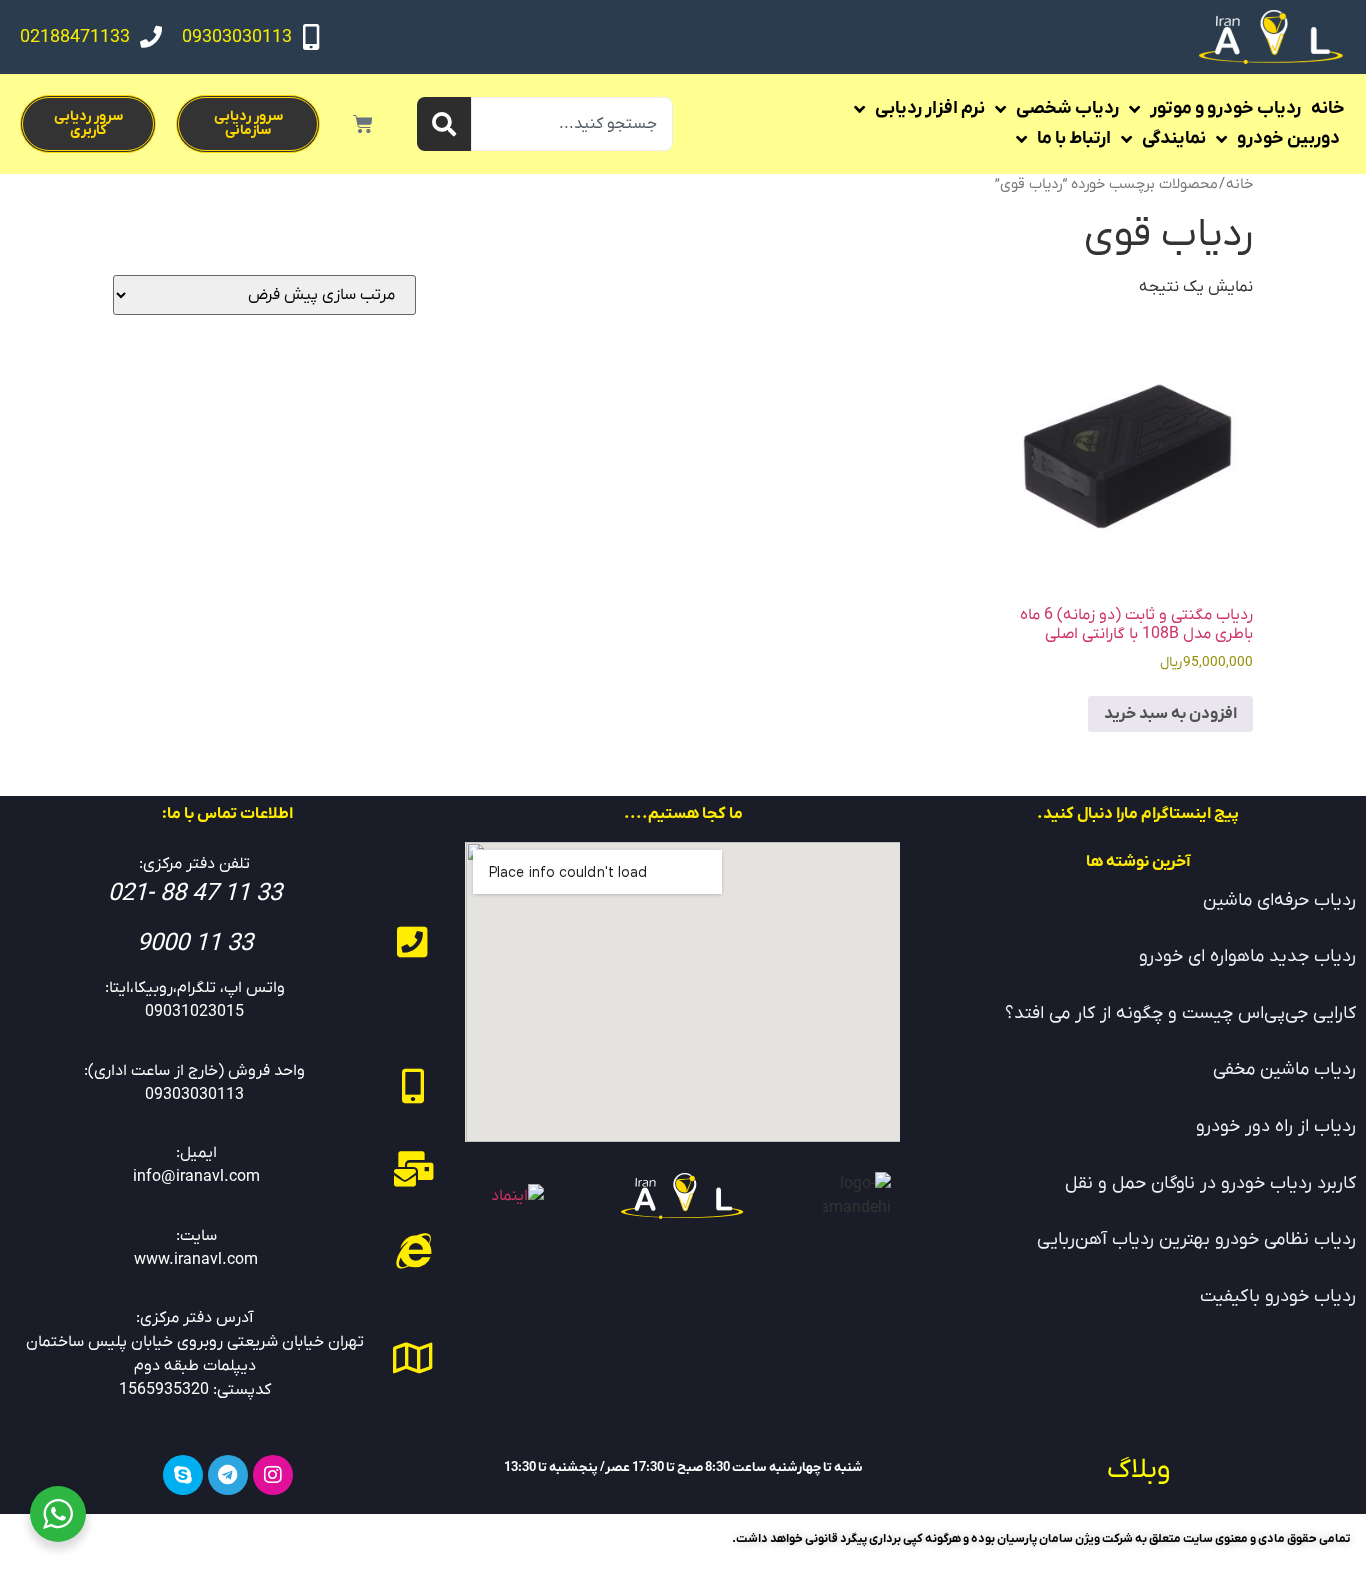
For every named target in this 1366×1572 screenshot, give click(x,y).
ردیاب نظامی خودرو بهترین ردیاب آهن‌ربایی (1196, 1239)
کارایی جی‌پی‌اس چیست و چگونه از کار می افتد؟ (1180, 1013)
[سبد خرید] (363, 124)
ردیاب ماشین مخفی (1284, 1069)
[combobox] (572, 124)
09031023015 (194, 1012)
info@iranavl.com (196, 1177)
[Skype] (183, 1475)
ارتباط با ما (1074, 138)
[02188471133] (151, 37)
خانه (1328, 108)
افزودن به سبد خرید (1170, 714)
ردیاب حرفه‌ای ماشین (1279, 900)
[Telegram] (228, 1475)
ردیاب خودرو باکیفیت (1278, 1296)
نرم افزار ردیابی (930, 108)
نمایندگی (1174, 138)
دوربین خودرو (1288, 138)
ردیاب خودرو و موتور (1225, 108)
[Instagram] (273, 1475)
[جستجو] (444, 124)
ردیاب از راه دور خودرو (1276, 1126)
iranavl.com (216, 1260)
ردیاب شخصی (1067, 108)
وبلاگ (1138, 1470)
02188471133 (75, 37)
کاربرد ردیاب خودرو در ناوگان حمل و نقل (1210, 1183)
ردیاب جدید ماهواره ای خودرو (1247, 956)
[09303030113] (311, 37)
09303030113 (237, 37)
